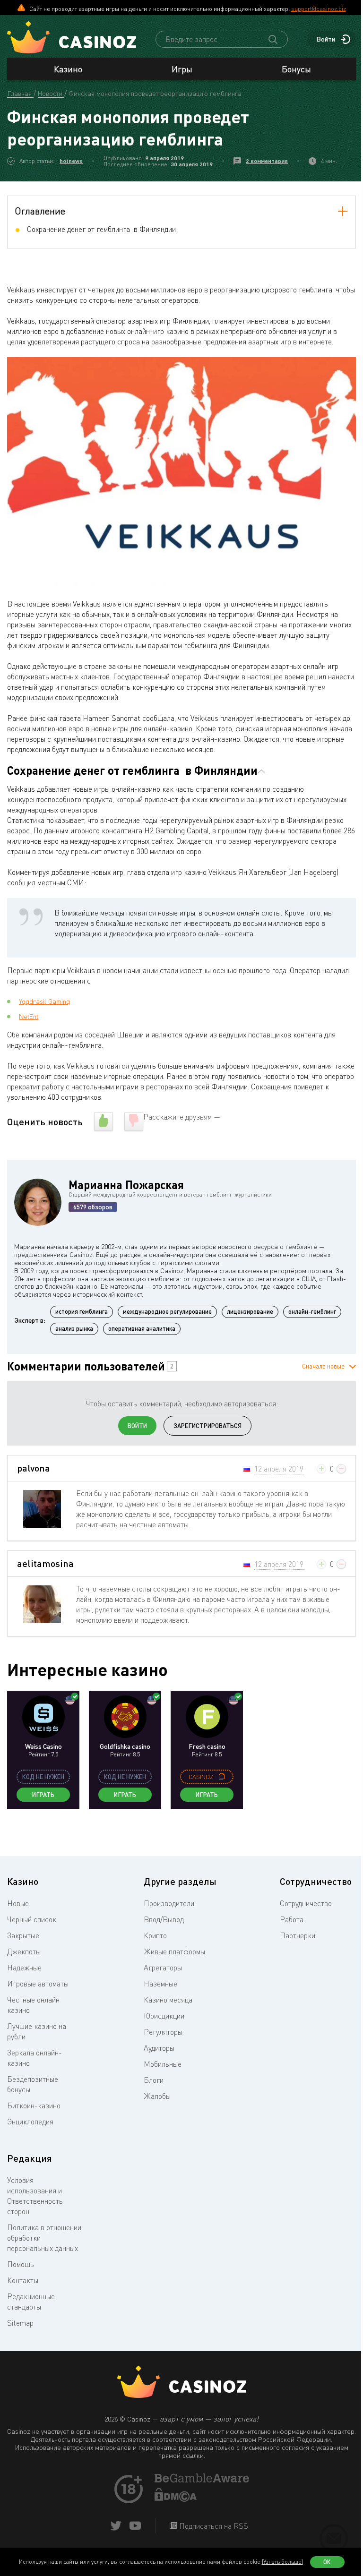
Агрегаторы (163, 1968)
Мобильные (163, 2064)
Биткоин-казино (34, 2105)
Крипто (155, 1935)
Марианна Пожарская (126, 1185)
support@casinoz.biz (319, 9)
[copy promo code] (222, 1777)
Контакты (23, 2280)
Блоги (154, 2080)
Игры (182, 69)
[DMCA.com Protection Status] (176, 2499)
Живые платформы (174, 1951)
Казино (68, 69)
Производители (169, 1903)
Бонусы (296, 69)
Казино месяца (168, 2000)
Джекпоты (24, 1951)
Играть (43, 1795)
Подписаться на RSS (213, 2526)
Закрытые (23, 1935)
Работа (292, 1919)
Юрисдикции (164, 2016)
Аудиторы (159, 2048)
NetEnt (29, 1016)
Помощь (21, 2264)
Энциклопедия (30, 2122)
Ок (327, 2562)
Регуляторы (163, 2032)
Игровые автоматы (38, 1984)
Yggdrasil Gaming (44, 1001)
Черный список (32, 1919)
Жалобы (157, 2096)
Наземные (160, 1984)
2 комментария (267, 161)
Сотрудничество (306, 1903)
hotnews (71, 161)
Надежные (24, 1968)
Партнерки (298, 1935)
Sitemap (20, 2323)
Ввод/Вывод (164, 1919)
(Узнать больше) (282, 2562)
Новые (18, 1903)
